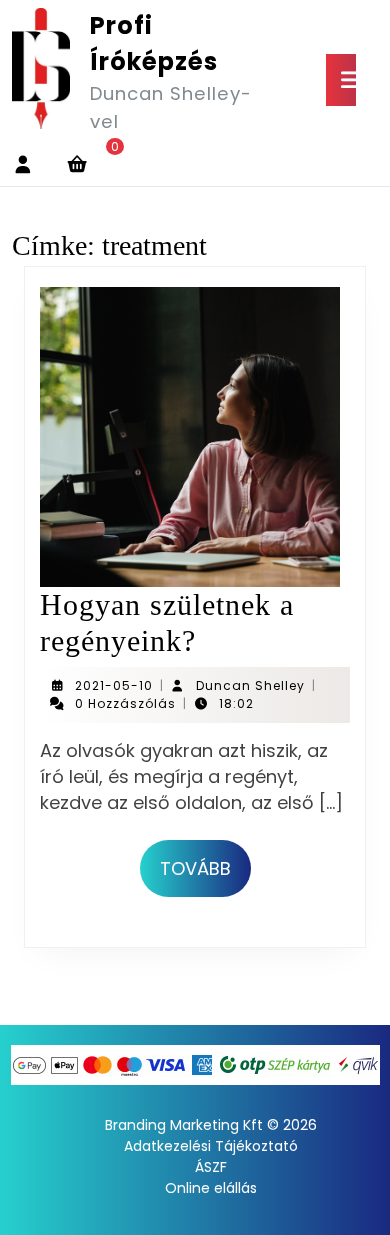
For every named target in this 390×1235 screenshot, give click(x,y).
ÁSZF (211, 1167)
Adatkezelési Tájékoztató (211, 1146)
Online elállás (211, 1188)
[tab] (341, 80)
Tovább (205, 868)
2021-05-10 (114, 685)
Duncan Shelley (250, 685)
